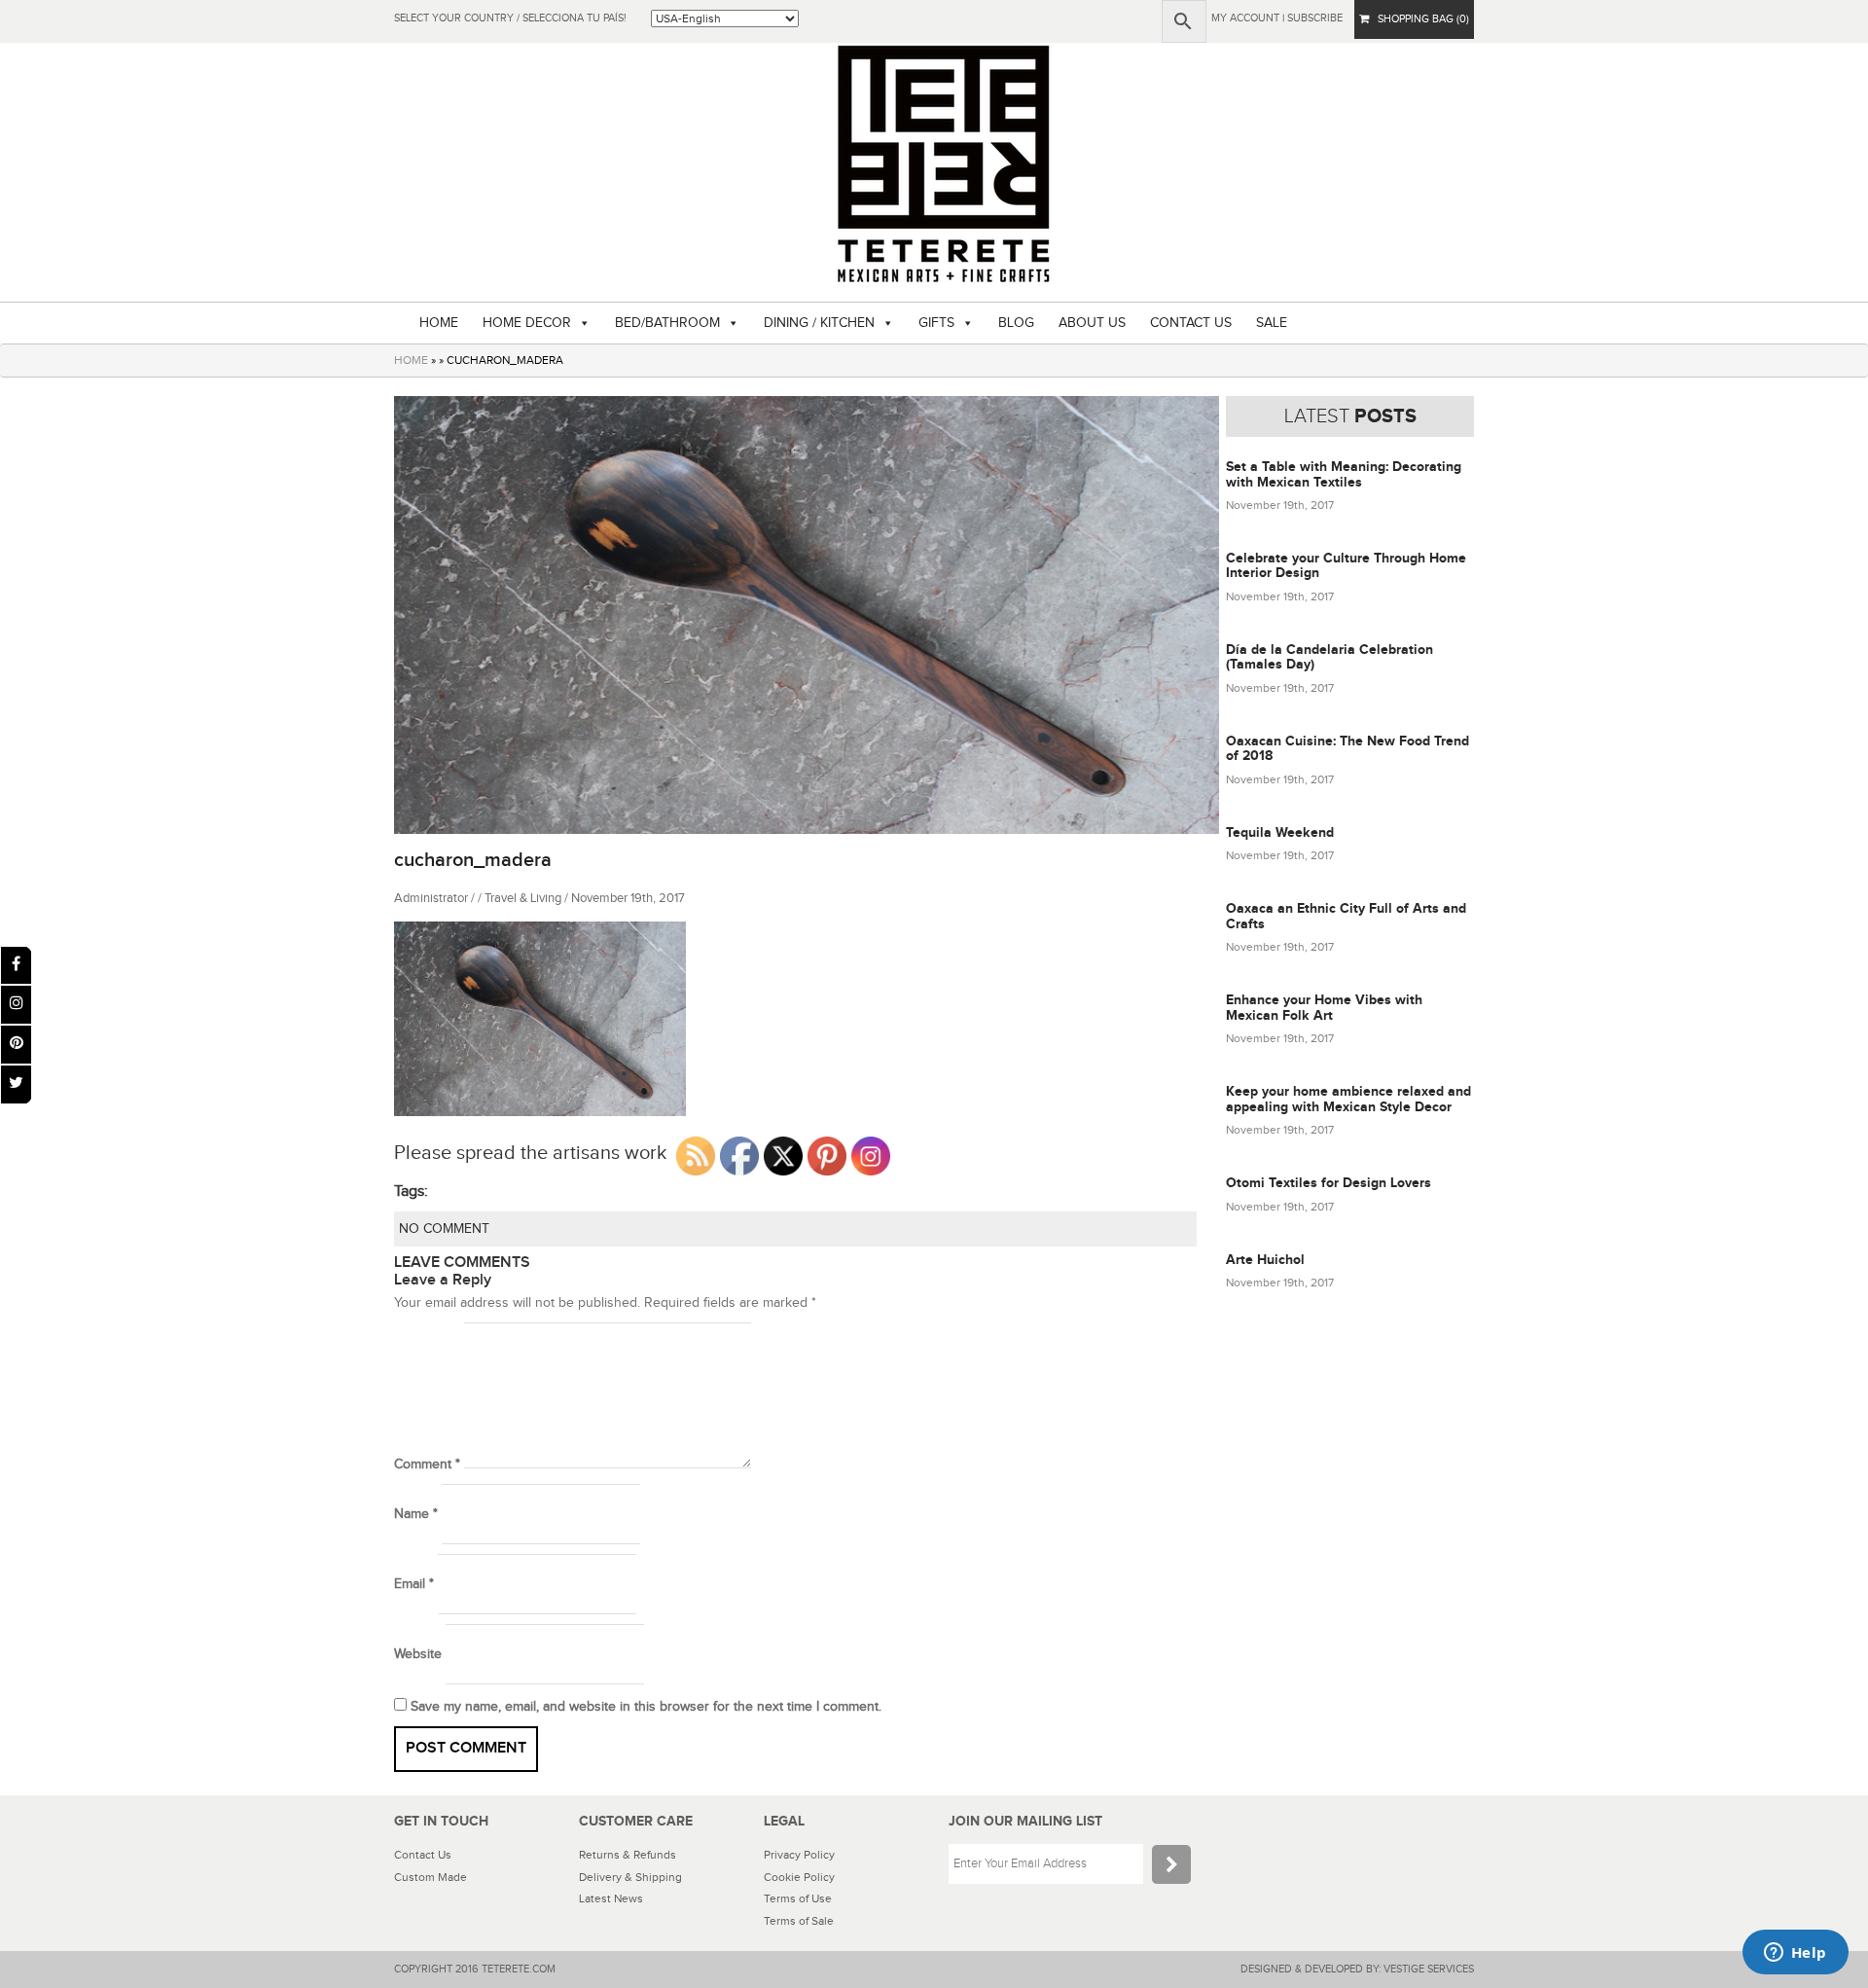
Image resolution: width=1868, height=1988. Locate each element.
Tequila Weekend (1280, 832)
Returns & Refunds (628, 1855)
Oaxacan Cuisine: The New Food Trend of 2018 (1347, 748)
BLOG (1016, 323)
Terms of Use (798, 1898)
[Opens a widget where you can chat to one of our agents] (1795, 1954)
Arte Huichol (1265, 1260)
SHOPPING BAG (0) (1419, 19)
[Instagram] (16, 1005)
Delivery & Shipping (630, 1877)
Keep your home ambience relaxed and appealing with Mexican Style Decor (1348, 1099)
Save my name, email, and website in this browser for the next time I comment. (646, 1707)
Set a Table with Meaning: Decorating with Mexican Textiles (1344, 474)
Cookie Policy (799, 1877)
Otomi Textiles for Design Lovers (1329, 1183)
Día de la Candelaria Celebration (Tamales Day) (1329, 657)
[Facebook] (16, 966)
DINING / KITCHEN (819, 323)
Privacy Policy (799, 1855)
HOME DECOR (527, 323)
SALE (1272, 323)
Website (418, 1654)
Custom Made (431, 1877)
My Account (1245, 18)
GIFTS (936, 323)
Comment (427, 1464)
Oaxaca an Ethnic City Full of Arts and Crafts (1346, 916)
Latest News (611, 1898)
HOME (439, 323)
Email (414, 1584)
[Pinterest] (16, 1045)
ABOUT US (1092, 323)
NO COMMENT (444, 1229)
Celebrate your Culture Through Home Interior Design (1346, 565)
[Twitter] (16, 1084)
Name (416, 1514)
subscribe (1315, 18)
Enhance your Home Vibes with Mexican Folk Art (1324, 1007)
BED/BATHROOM (667, 323)
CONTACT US (1191, 323)
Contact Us (423, 1855)
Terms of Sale (799, 1921)
